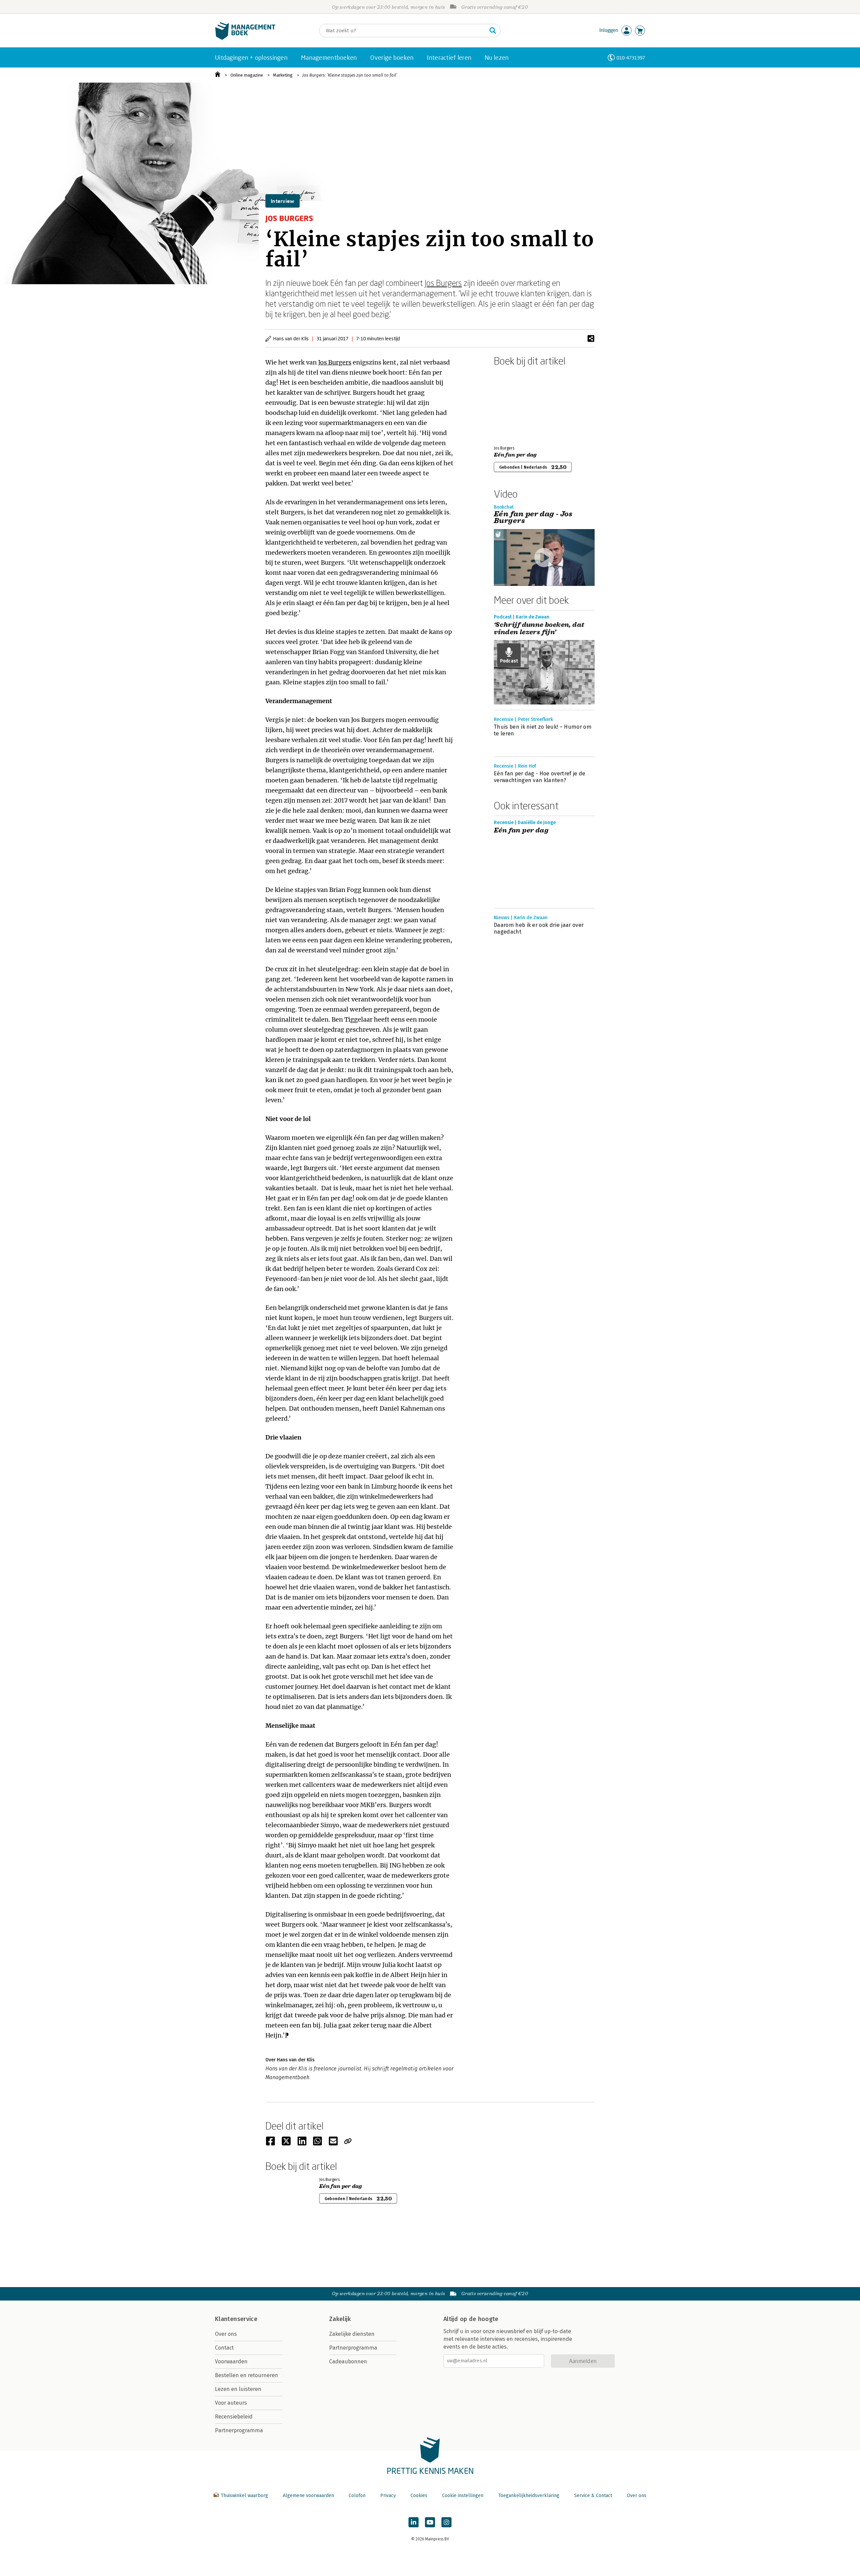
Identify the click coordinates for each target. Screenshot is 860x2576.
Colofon (357, 2496)
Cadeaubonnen (348, 2362)
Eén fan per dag (515, 455)
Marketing (283, 75)
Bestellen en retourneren (247, 2375)
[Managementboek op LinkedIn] (414, 2522)
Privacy (388, 2496)
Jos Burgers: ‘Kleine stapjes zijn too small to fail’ (350, 75)
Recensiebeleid (234, 2417)
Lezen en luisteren (238, 2389)
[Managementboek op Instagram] (446, 2522)
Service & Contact (593, 2496)
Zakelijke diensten (352, 2334)
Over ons (226, 2334)
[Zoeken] (493, 31)
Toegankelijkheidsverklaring (529, 2496)
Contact (224, 2348)
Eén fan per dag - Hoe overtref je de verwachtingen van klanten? (540, 777)
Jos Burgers (443, 283)
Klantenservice (236, 2319)
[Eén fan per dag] (517, 404)
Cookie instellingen (463, 2496)
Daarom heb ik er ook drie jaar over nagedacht (539, 928)
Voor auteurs (231, 2403)
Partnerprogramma (239, 2430)
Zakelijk (340, 2319)
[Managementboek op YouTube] (430, 2522)
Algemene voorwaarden (308, 2496)
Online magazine (247, 75)
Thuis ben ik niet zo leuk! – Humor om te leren (543, 730)
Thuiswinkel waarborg (244, 2496)
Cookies (419, 2496)
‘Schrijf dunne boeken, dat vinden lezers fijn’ (539, 629)
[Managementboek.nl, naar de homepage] (245, 38)
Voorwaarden (231, 2362)
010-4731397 (631, 58)
